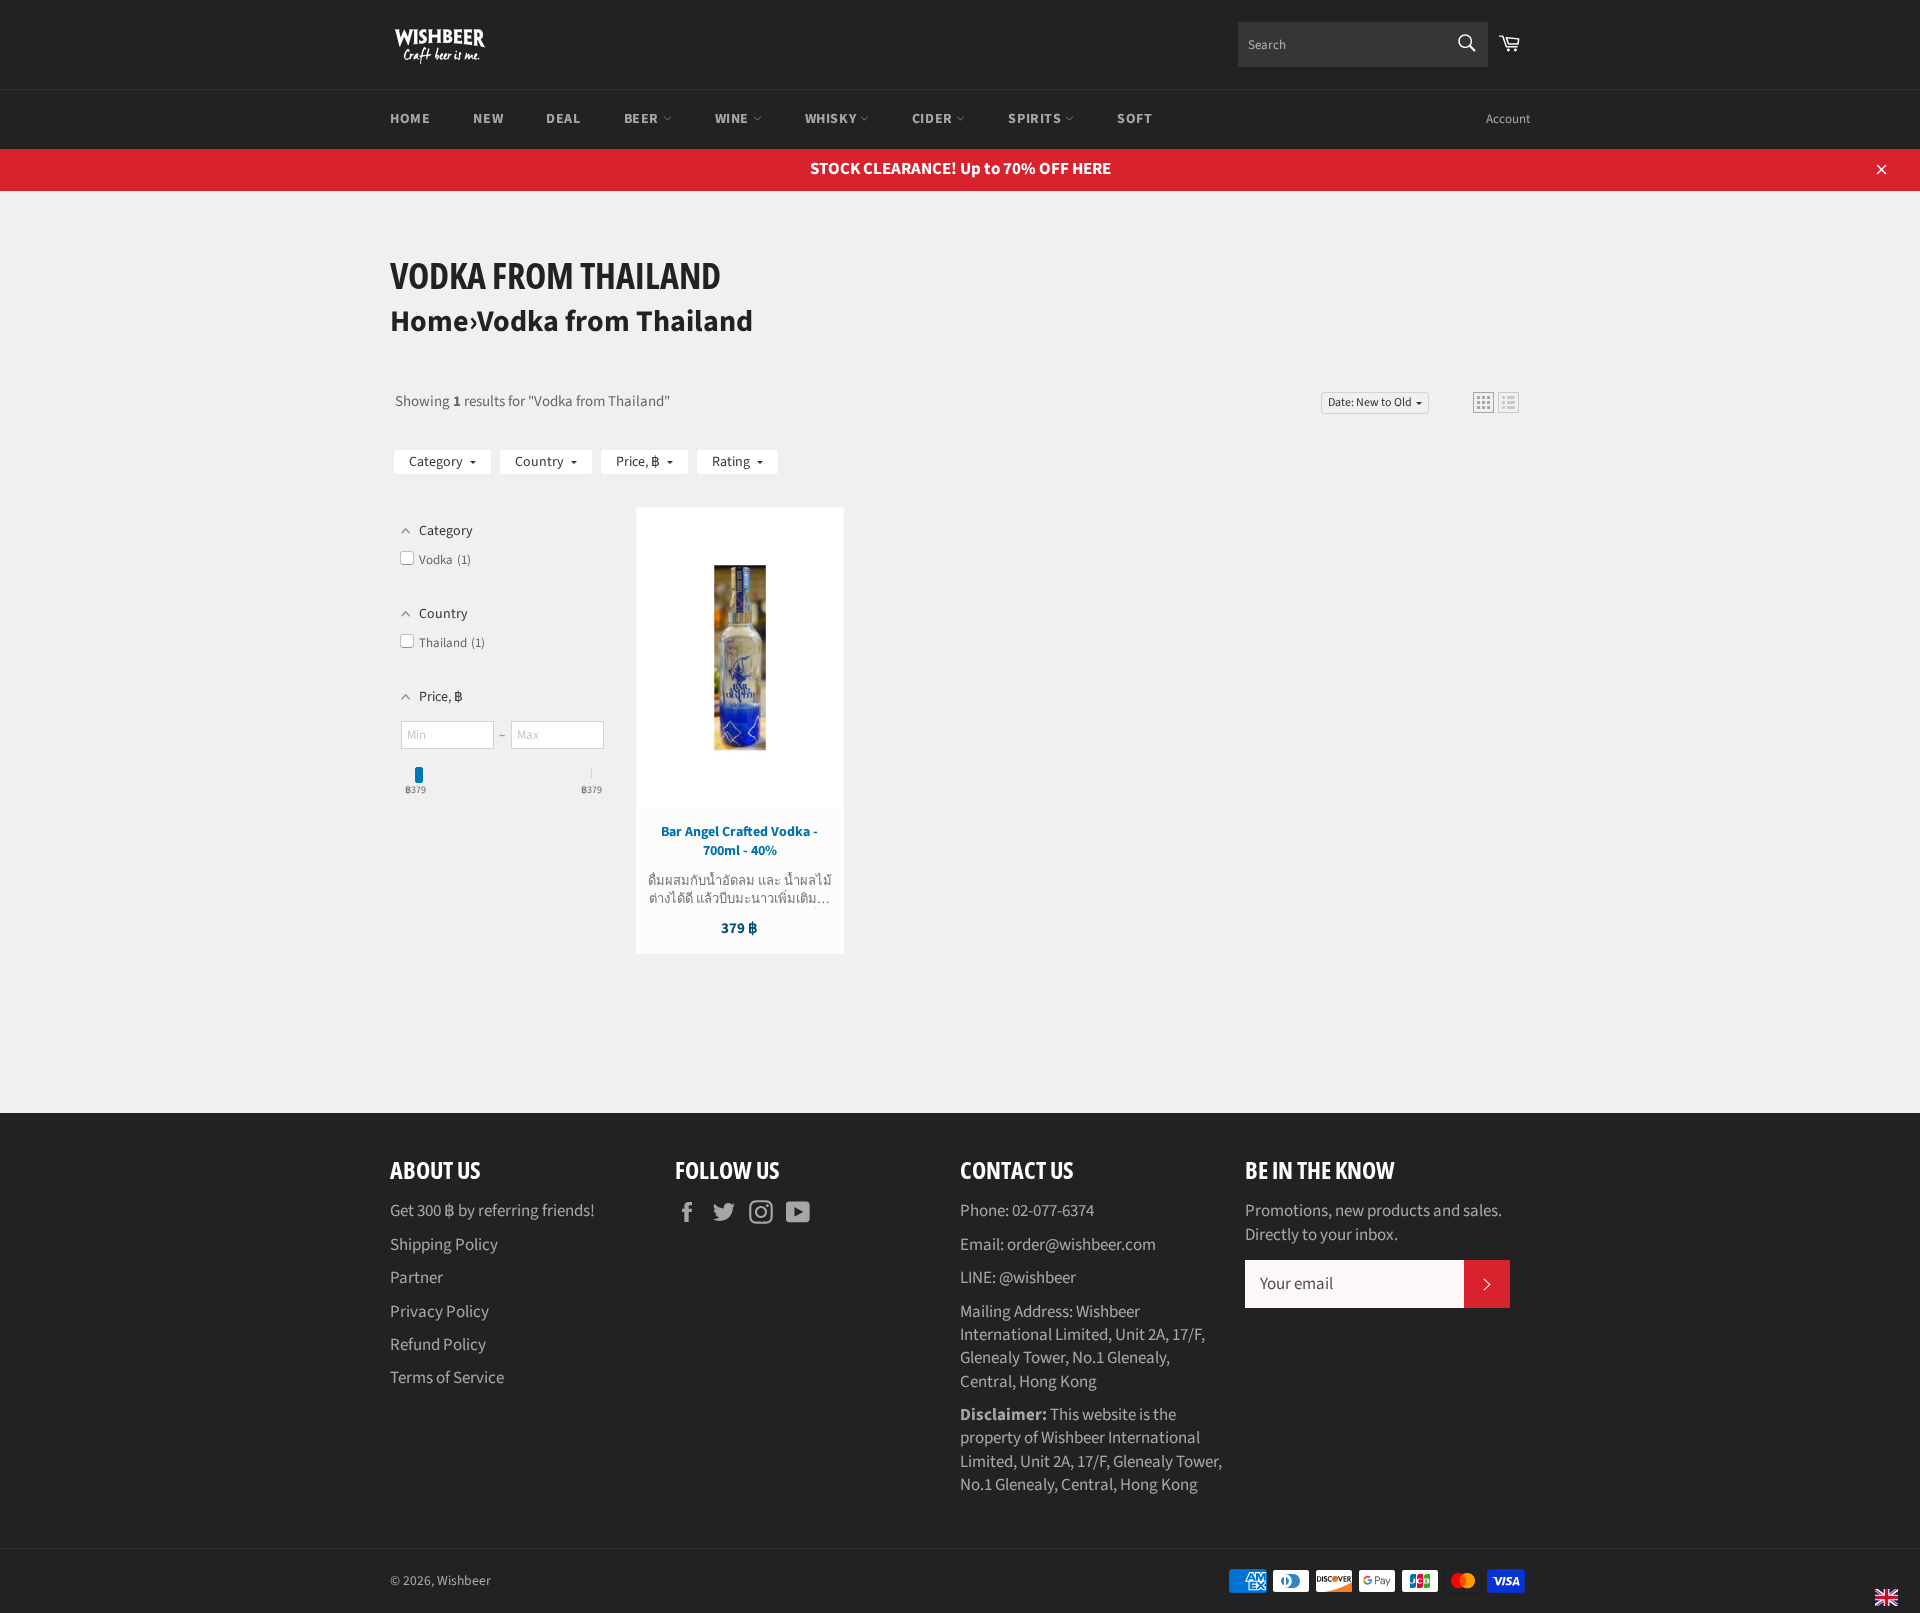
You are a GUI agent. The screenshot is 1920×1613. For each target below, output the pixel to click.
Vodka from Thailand (615, 321)
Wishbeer (464, 1580)
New (488, 119)
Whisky (832, 119)
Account (1508, 119)
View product (740, 677)
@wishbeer (1037, 1278)
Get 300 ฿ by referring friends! (492, 1211)
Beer (643, 119)
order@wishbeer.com (1081, 1245)
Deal (563, 119)
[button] (1483, 402)
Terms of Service (447, 1378)
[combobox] (1363, 44)
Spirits (1036, 119)
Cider (934, 119)
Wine (734, 119)
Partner (416, 1278)
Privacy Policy (439, 1312)
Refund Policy (438, 1345)
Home (410, 119)
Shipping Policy (444, 1245)
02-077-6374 (1053, 1211)
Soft (1134, 119)
